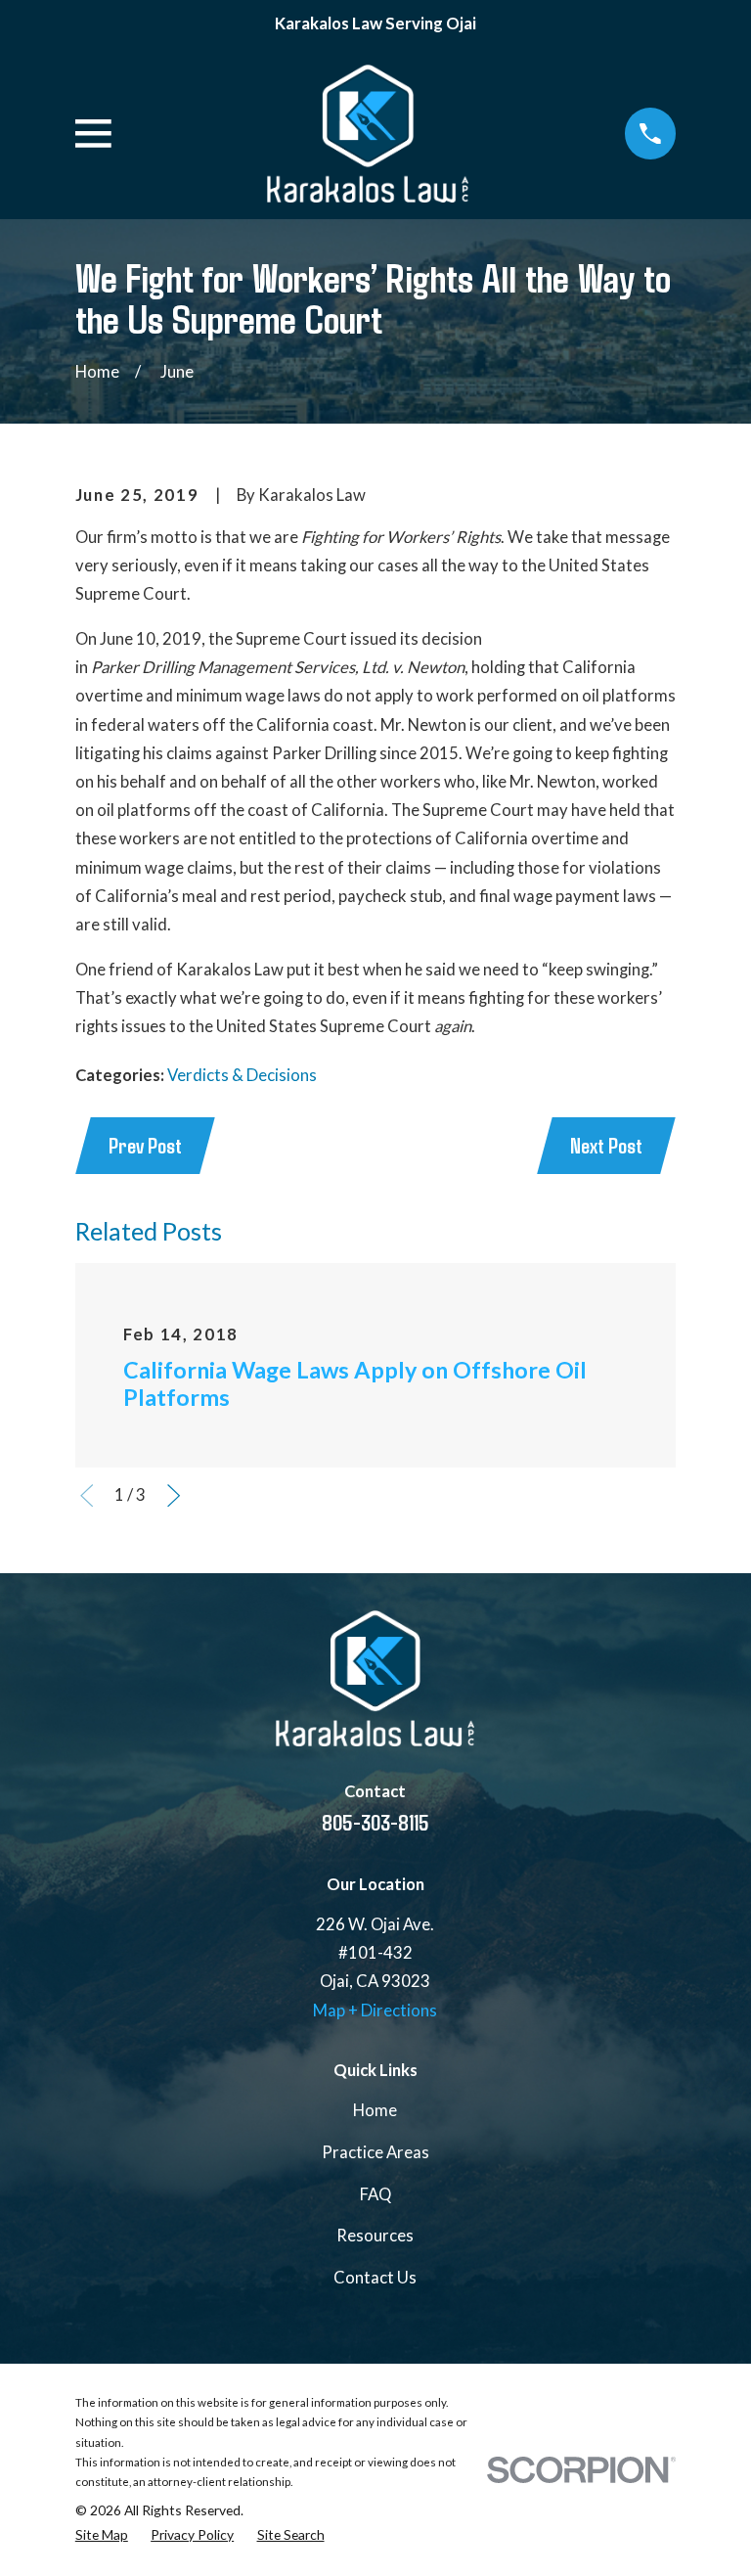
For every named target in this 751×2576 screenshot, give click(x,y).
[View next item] (174, 1495)
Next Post (606, 1145)
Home (375, 2110)
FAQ (375, 2194)
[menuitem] (102, 2535)
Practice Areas (375, 2152)
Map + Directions (375, 2011)
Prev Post (145, 1145)
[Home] (368, 134)
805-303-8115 (375, 1822)
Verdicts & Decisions (242, 1075)
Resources (375, 2236)
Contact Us (375, 2278)
